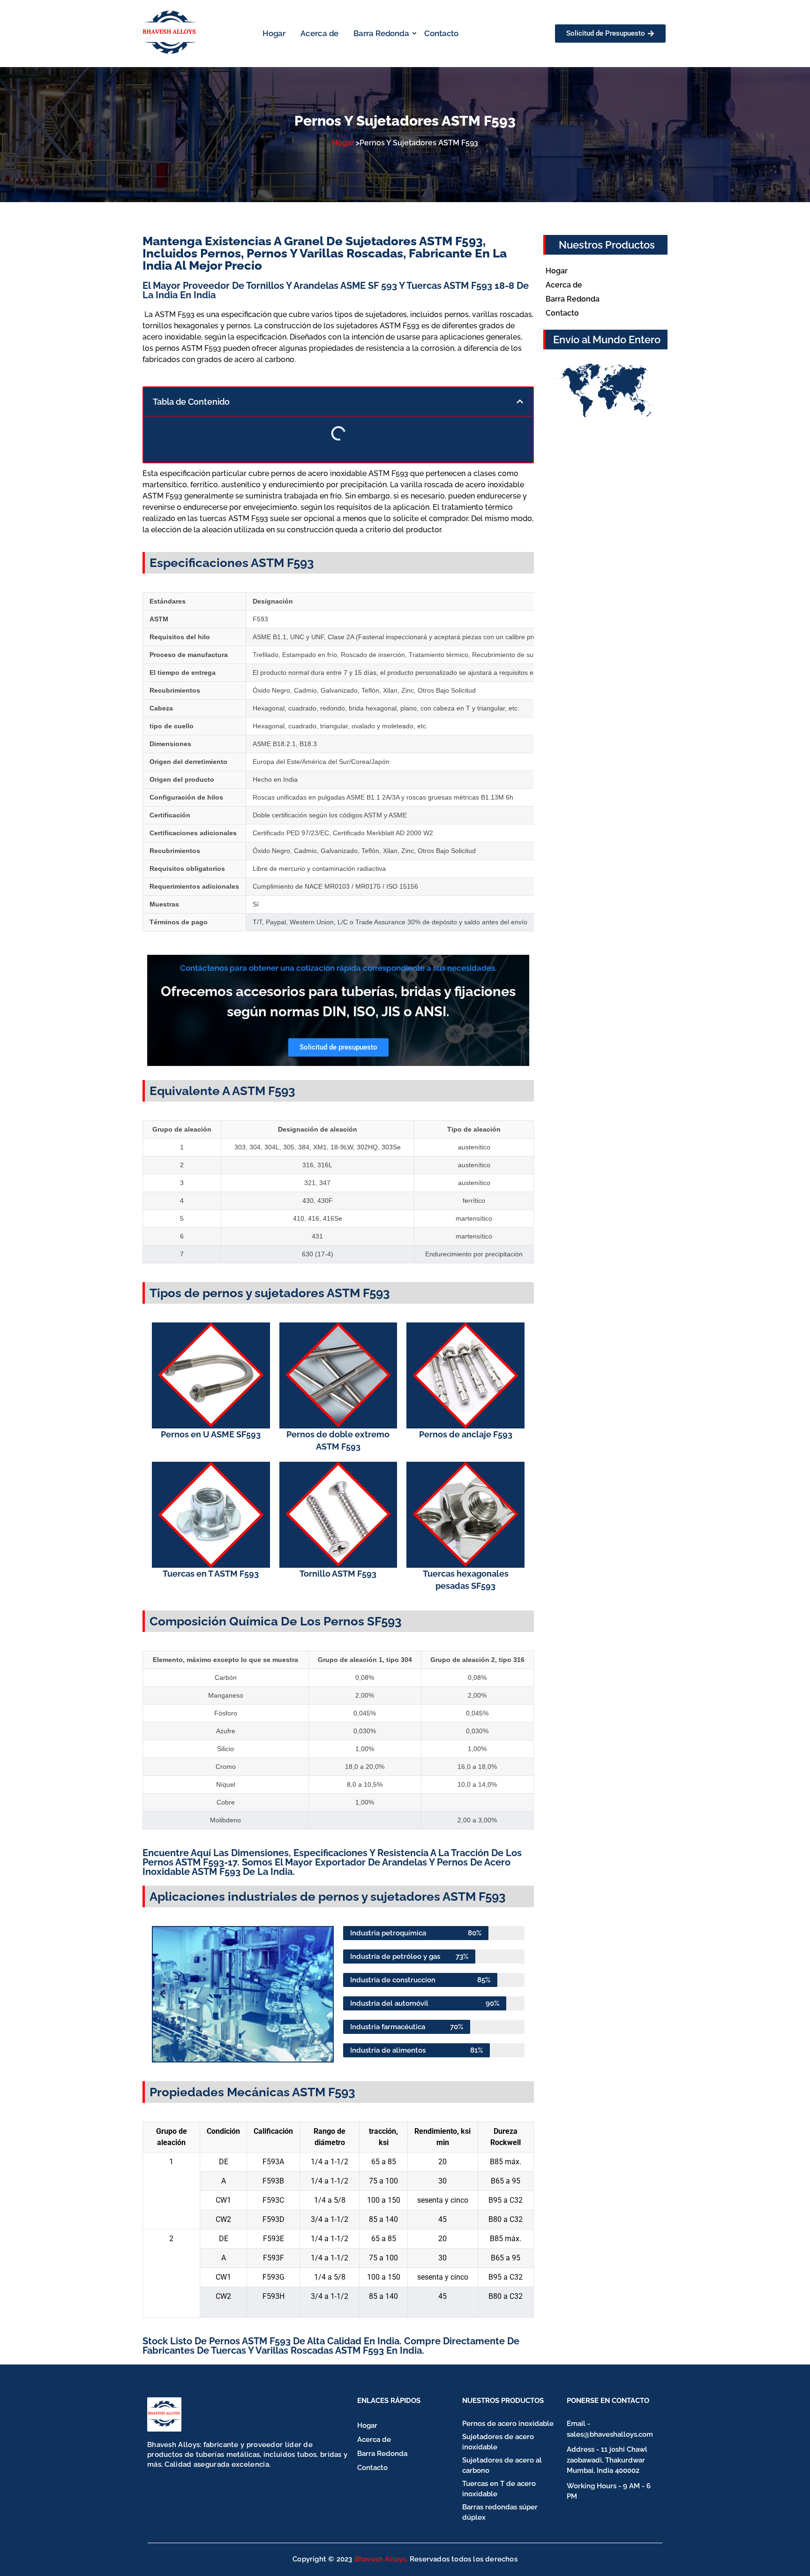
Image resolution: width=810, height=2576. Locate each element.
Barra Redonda (381, 33)
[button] (520, 401)
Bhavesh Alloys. (381, 2559)
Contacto (441, 33)
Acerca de (319, 33)
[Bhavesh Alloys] (164, 2414)
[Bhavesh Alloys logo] (170, 32)
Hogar (274, 33)
